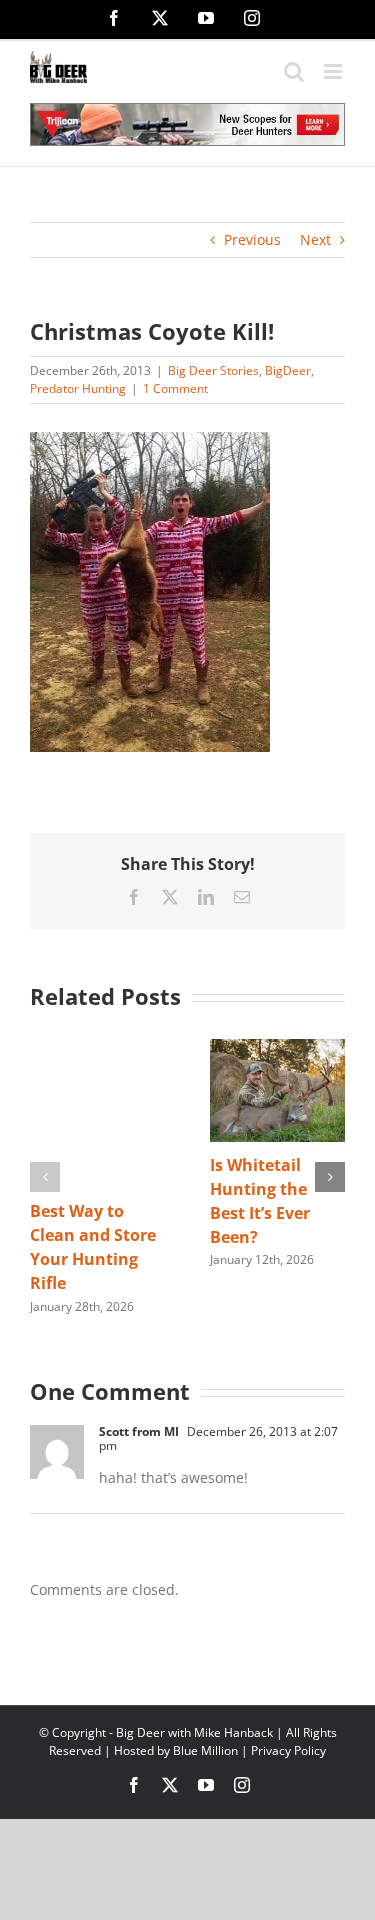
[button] (45, 1177)
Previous (252, 239)
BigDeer (288, 370)
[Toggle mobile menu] (334, 71)
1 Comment (175, 388)
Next (315, 239)
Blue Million (205, 1750)
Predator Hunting (78, 388)
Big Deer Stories (213, 370)
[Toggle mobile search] (294, 71)
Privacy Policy (288, 1750)
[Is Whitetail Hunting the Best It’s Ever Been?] (278, 1048)
